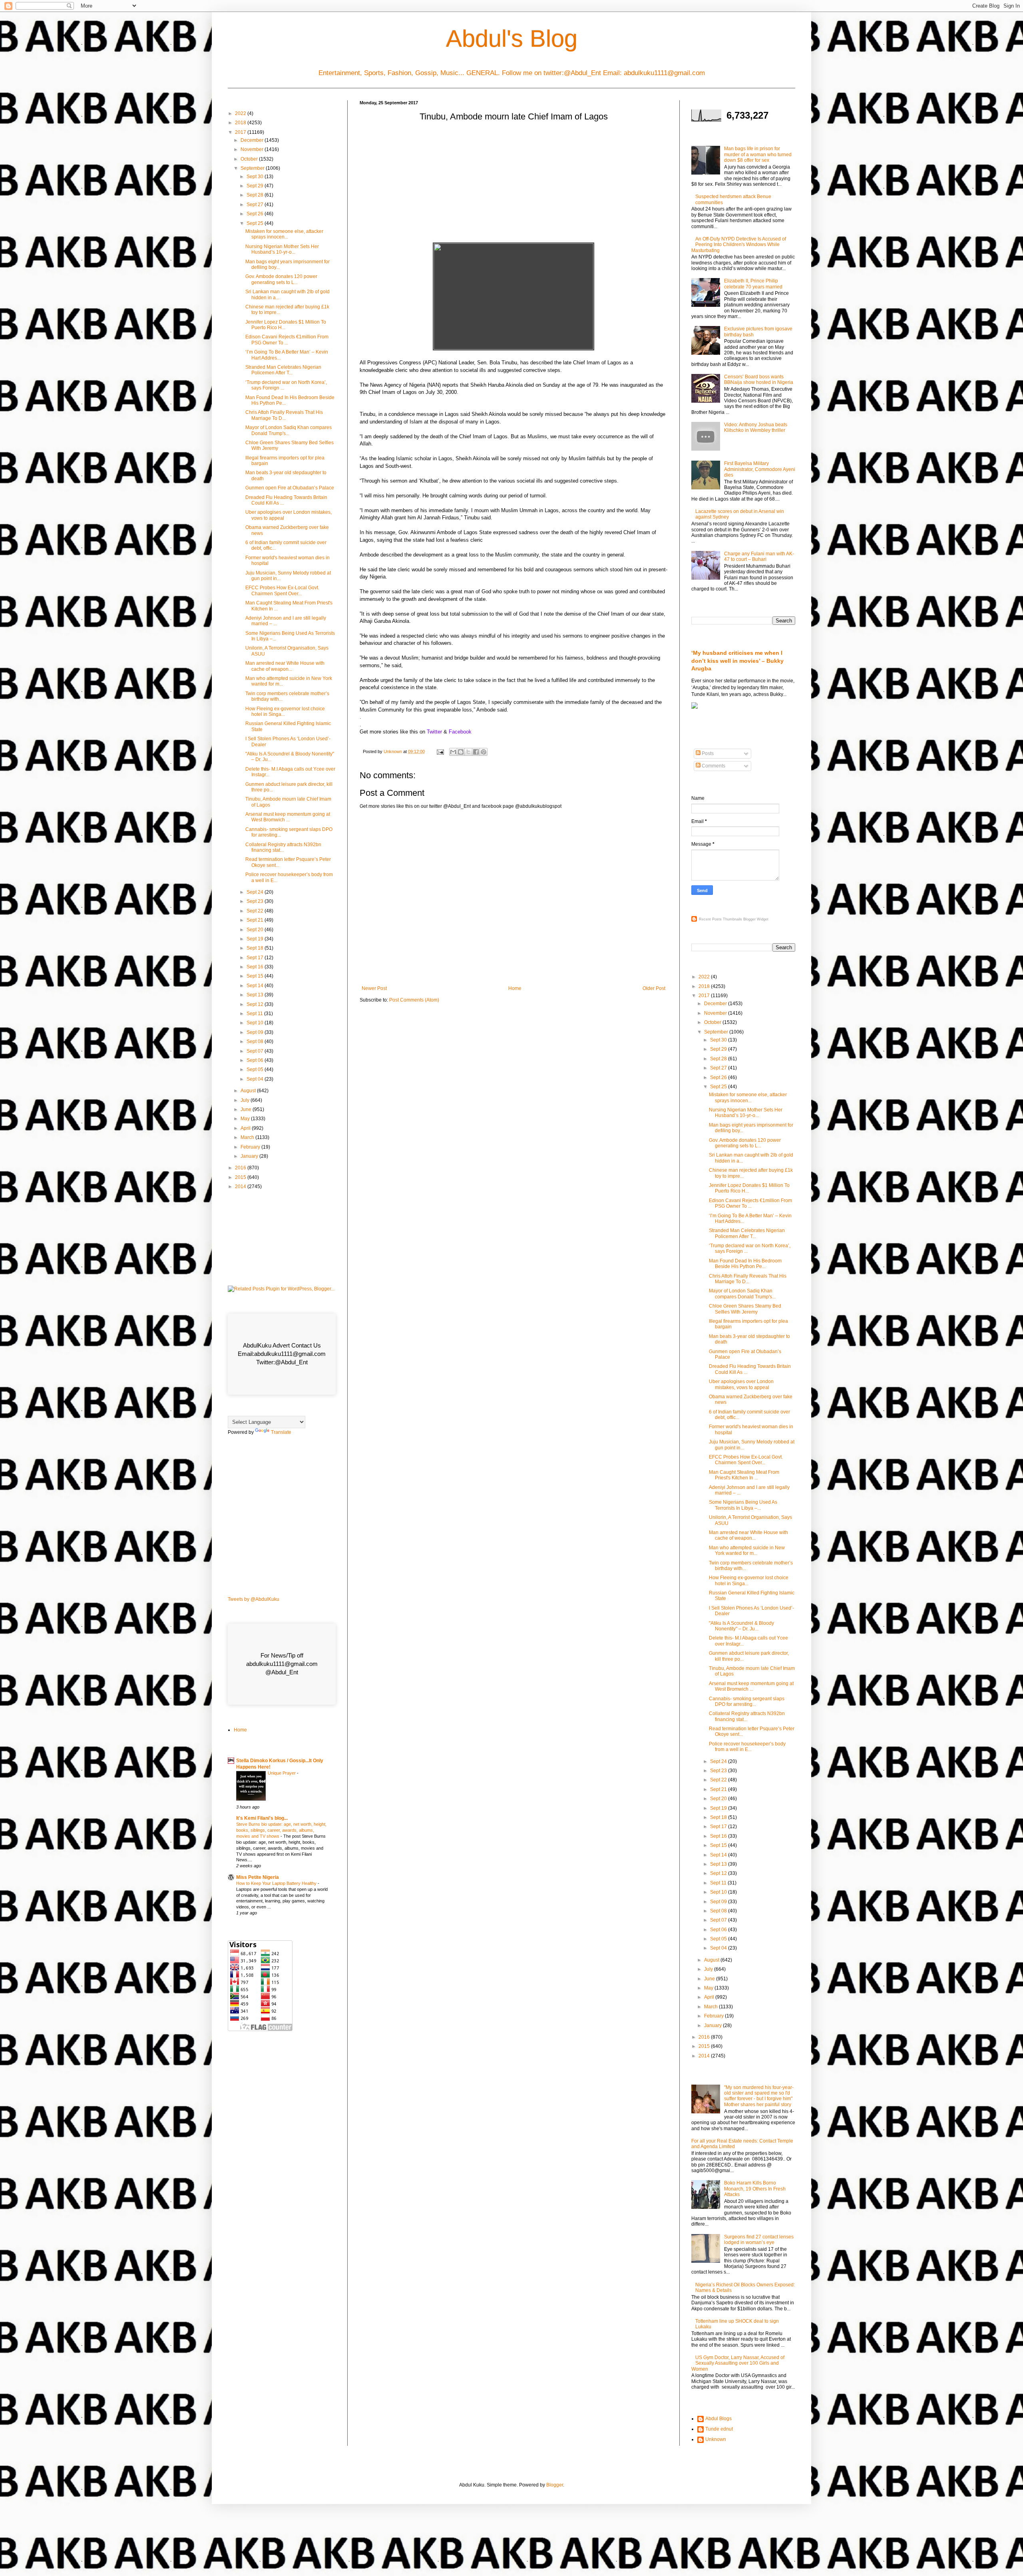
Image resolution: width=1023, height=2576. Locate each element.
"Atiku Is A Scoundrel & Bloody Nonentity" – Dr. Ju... (741, 1626)
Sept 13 (256, 995)
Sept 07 (256, 1051)
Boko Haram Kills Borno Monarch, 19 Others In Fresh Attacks (755, 2189)
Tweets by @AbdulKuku (254, 1599)
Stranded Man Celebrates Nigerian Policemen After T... (283, 370)
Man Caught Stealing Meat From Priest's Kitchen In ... (744, 1475)
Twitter (434, 732)
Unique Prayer (282, 1773)
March (248, 1137)
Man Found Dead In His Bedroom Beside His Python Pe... (745, 1264)
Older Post (654, 988)
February (251, 1147)
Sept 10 (256, 1023)
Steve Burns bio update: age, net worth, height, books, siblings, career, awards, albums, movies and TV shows (281, 1830)
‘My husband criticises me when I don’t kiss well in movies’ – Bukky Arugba (737, 661)
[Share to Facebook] (476, 752)
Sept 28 (256, 195)
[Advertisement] (513, 185)
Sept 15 (256, 976)
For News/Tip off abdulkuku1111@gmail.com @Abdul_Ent (282, 1664)
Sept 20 (256, 930)
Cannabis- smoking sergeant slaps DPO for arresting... (747, 1701)
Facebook (460, 732)
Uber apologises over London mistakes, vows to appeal (741, 1384)
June (247, 1109)
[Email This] (453, 752)
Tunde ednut (719, 2429)
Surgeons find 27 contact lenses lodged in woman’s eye (759, 2240)
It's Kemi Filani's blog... (262, 1818)
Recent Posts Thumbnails (720, 919)
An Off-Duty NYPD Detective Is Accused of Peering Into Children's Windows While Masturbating (739, 245)
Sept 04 (256, 1079)
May (246, 1119)
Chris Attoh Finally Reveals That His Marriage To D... (284, 415)
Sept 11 (255, 1014)
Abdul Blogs (718, 2419)
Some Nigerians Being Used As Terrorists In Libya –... (743, 1505)
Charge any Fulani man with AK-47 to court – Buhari (759, 557)
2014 (241, 1187)
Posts (707, 753)
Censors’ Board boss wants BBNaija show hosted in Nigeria (759, 380)
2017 (241, 132)
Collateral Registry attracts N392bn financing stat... (283, 847)
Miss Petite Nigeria (258, 1877)
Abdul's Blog (512, 39)
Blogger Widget (756, 919)
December (253, 140)
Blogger (555, 2485)
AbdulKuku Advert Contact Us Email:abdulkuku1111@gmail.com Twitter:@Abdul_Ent (282, 1354)
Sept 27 (256, 205)
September (253, 168)
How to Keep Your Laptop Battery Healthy (277, 1883)
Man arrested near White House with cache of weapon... (285, 666)
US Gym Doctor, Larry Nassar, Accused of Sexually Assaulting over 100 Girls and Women (738, 2363)
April (246, 1128)
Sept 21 (256, 920)
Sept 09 (256, 1032)
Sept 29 (256, 186)
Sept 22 (256, 911)
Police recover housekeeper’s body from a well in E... (747, 1747)
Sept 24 (256, 892)
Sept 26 (256, 214)
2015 (241, 1177)
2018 (241, 123)
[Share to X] (468, 752)
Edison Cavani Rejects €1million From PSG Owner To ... (287, 340)
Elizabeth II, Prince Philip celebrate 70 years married (753, 284)
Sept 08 (256, 1042)
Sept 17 (256, 958)
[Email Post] (440, 751)
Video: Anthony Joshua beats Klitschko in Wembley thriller (756, 427)
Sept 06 (256, 1060)
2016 (241, 1168)
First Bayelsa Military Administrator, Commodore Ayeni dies (760, 469)
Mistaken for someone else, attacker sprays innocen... (284, 234)
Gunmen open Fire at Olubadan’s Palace (290, 488)
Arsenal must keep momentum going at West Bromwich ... (288, 817)
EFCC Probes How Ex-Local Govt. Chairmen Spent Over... (282, 590)
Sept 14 (256, 986)
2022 (241, 113)
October (250, 159)
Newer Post (374, 988)
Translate (281, 1432)
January (250, 1156)
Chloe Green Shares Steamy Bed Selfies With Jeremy (745, 1309)
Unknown (716, 2439)
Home (515, 988)
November (253, 149)
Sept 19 (256, 939)
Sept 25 (256, 223)
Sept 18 (256, 948)
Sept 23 (256, 901)
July (246, 1100)
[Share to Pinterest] (484, 752)
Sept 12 (256, 1004)
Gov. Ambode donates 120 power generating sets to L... (281, 279)
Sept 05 (256, 1069)
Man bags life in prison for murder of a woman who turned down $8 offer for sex (758, 154)
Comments (713, 766)
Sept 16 (256, 967)
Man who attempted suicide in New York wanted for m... (747, 1550)
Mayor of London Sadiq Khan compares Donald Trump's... (289, 430)
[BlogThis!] (461, 752)
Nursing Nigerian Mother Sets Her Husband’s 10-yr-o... (282, 249)
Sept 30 (256, 177)
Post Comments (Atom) (414, 1000)
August (249, 1091)
